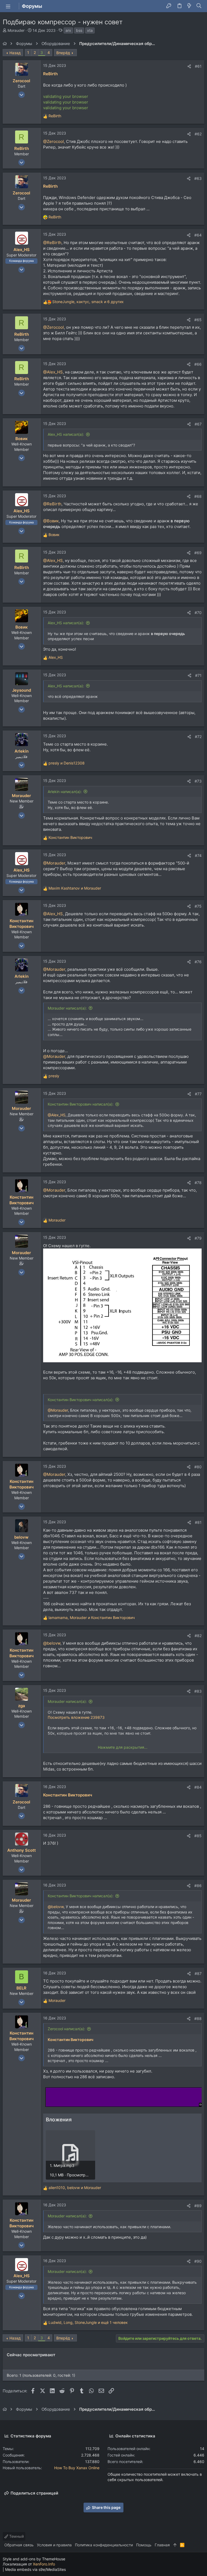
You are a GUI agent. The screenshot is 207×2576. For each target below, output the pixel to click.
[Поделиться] (189, 66)
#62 (198, 134)
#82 (198, 1636)
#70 (198, 613)
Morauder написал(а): (67, 1008)
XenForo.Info (44, 2564)
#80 (198, 1467)
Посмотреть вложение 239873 (76, 1717)
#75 (198, 906)
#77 (198, 1094)
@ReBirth (52, 243)
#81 (198, 1522)
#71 (198, 675)
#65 (198, 320)
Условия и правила (54, 2545)
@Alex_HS (53, 372)
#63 (198, 178)
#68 (198, 496)
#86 (198, 1886)
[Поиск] (199, 6)
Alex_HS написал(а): (66, 434)
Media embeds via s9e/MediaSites (35, 2569)
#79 (198, 1238)
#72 (198, 737)
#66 (198, 364)
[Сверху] (175, 2545)
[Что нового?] (189, 6)
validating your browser (66, 96)
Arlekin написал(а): (65, 792)
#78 (198, 1183)
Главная (162, 2545)
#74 (198, 855)
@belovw (52, 1643)
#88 (198, 2018)
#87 (198, 1973)
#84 (198, 1787)
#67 (198, 424)
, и (92, 1618)
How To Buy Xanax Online (77, 2468)
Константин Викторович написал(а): (81, 1104)
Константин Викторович (68, 1795)
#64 (198, 235)
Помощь (144, 2545)
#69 (198, 553)
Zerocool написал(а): (66, 2029)
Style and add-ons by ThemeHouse (34, 2559)
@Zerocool (54, 141)
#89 (198, 2206)
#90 (198, 2261)
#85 (198, 1836)
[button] (8, 6)
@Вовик (51, 521)
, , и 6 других (88, 302)
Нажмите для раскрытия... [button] (123, 1747)
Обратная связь (19, 2545)
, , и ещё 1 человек (88, 2322)
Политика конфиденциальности (104, 2545)
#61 (198, 66)
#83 (198, 1691)
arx (68, 30)
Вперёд (63, 53)
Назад (15, 53)
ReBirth (50, 74)
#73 (198, 781)
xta (90, 30)
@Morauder (54, 863)
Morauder (16, 30)
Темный (16, 2536)
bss (79, 30)
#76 (198, 962)
